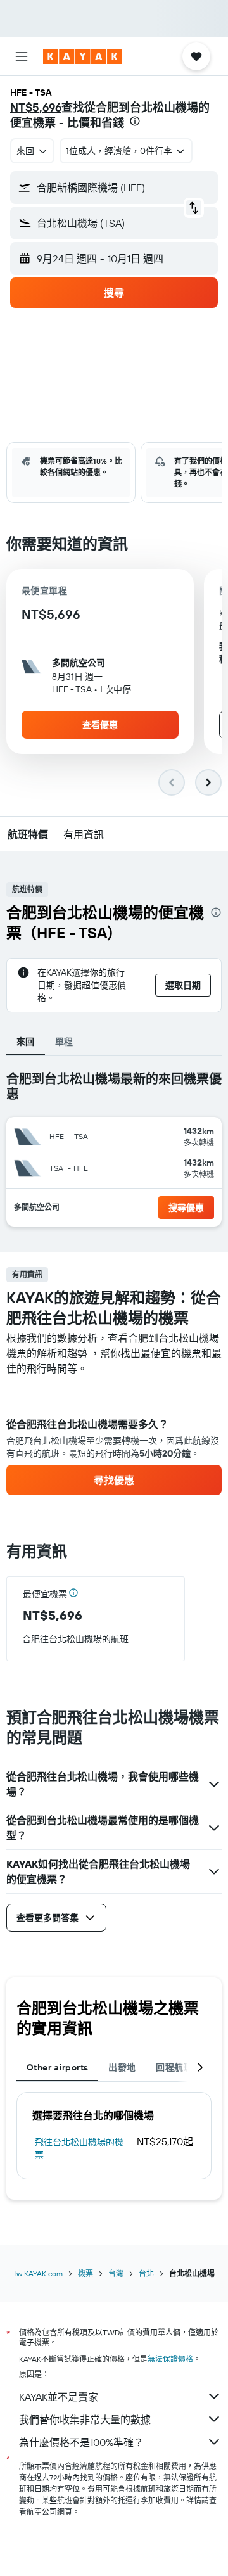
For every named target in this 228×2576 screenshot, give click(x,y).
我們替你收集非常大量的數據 (85, 2420)
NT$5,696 (36, 107)
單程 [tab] (64, 1042)
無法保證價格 (170, 2359)
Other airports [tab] (57, 2067)
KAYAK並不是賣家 (59, 2397)
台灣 (116, 2273)
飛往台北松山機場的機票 (79, 2148)
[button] (22, 56)
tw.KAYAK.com (38, 2273)
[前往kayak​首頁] (83, 56)
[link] (114, 1480)
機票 (85, 2273)
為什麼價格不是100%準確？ (81, 2442)
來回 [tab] (26, 1042)
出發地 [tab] (122, 2067)
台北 (146, 2273)
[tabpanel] (114, 1436)
